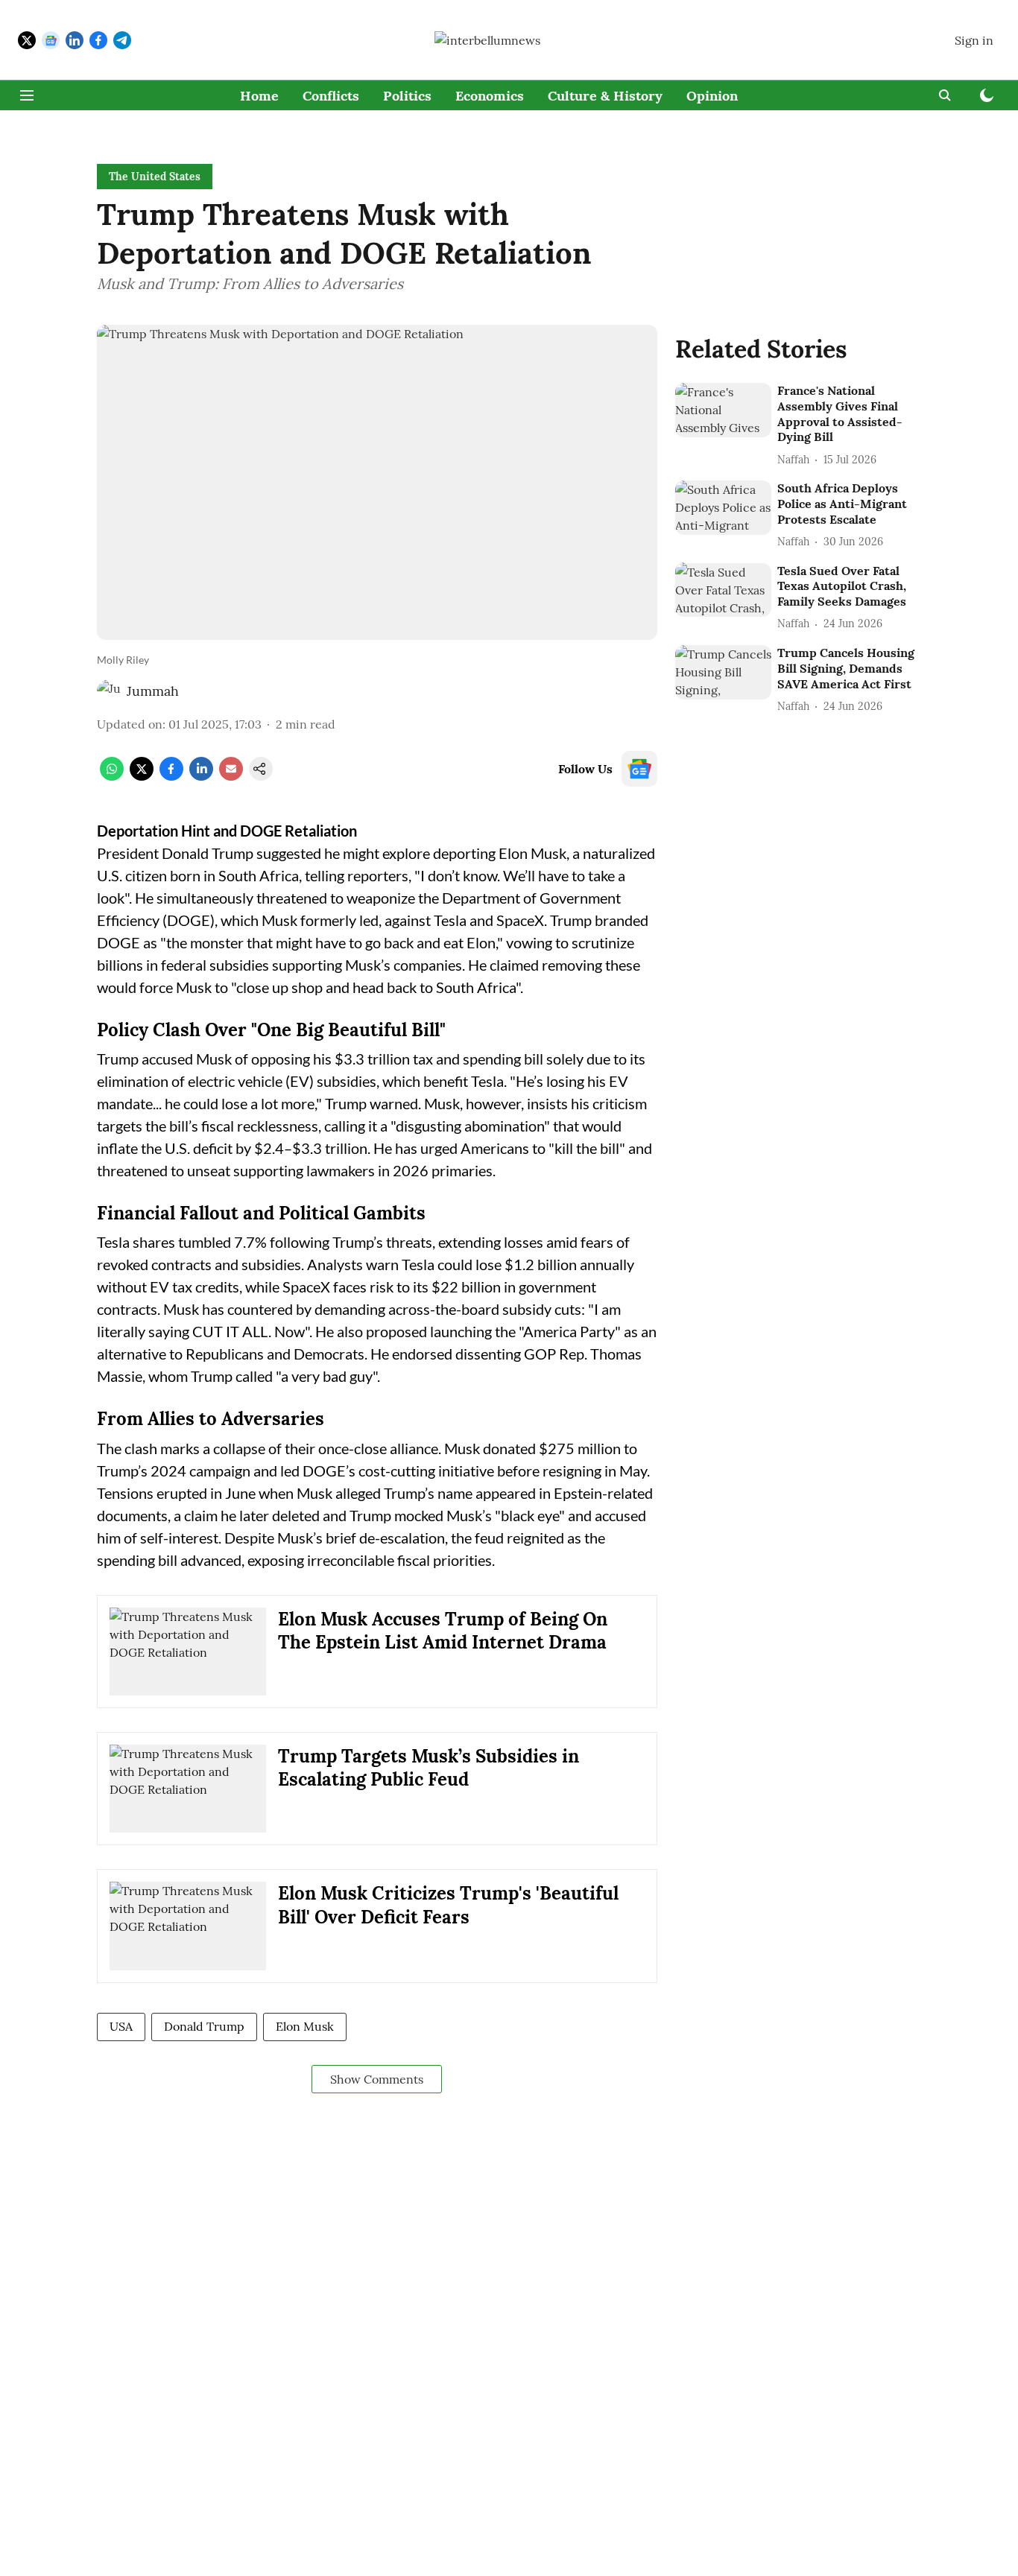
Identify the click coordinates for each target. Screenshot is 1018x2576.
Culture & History (605, 96)
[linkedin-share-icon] (201, 776)
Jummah (153, 691)
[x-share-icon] (142, 776)
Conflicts (331, 96)
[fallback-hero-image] (723, 410)
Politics (407, 96)
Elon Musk (305, 2026)
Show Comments (377, 2079)
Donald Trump (204, 2026)
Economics (490, 96)
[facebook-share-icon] (171, 776)
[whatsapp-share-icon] (112, 776)
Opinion (712, 96)
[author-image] (109, 691)
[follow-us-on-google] (639, 769)
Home (259, 96)
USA (121, 2026)
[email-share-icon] (231, 776)
